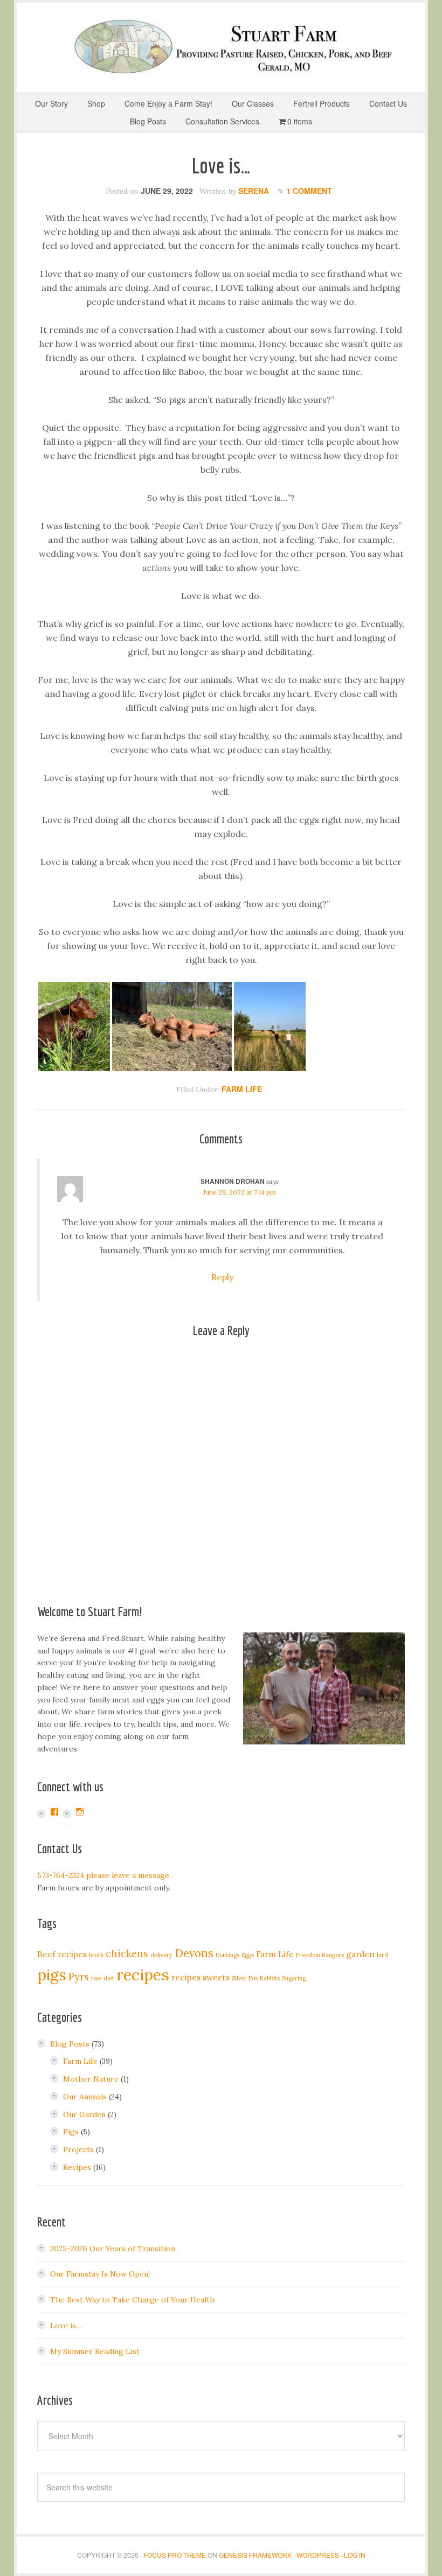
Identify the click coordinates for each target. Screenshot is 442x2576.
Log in (355, 2555)
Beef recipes (62, 1954)
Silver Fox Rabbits (256, 1978)
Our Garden (84, 2114)
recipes (143, 1974)
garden (360, 1954)
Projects (78, 2149)
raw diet (103, 1978)
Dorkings (227, 1955)
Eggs (248, 1955)
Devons (194, 1953)
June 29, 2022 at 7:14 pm (240, 1192)
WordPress (318, 2555)
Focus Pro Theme (175, 2555)
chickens (127, 1954)
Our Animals (85, 2097)
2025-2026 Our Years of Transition (113, 2249)
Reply (222, 1277)
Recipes (77, 2167)
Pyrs (79, 1977)
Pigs (71, 2132)
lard (382, 1955)
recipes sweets (201, 1977)
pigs (52, 1975)
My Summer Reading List (95, 2351)
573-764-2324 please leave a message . (105, 1875)
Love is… (66, 2326)
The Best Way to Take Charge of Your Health (132, 2300)
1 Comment (309, 191)
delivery (161, 1955)
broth (96, 1955)
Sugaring (294, 1978)
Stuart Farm (221, 46)
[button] (74, 1027)
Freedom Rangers (320, 1955)
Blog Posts (70, 2044)
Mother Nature (91, 2079)
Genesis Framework (255, 2555)
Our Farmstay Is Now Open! (100, 2274)
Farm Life (242, 1089)
